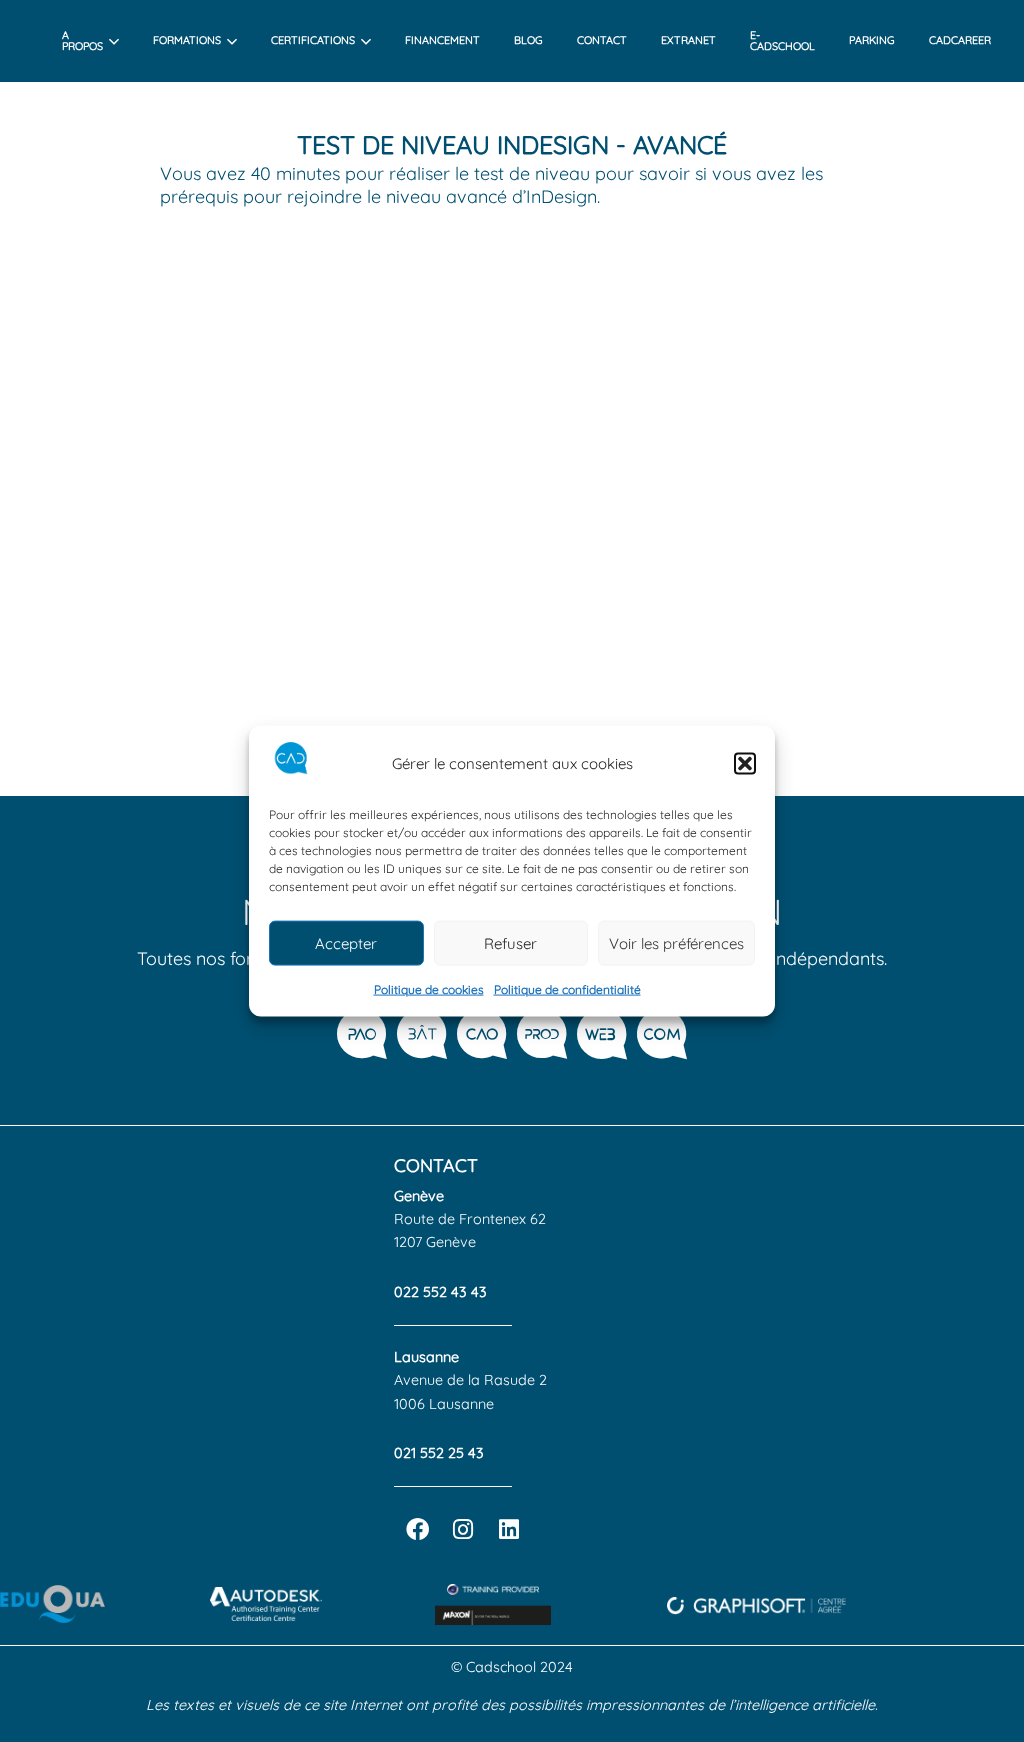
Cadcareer (960, 40)
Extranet (688, 40)
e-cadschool (782, 40)
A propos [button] (82, 40)
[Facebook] (417, 1530)
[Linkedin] (509, 1530)
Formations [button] (187, 40)
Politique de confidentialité (567, 989)
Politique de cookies (429, 989)
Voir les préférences (676, 943)
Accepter (346, 943)
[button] (745, 763)
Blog (528, 40)
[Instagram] (463, 1530)
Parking (872, 40)
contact (602, 40)
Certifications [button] (313, 40)
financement (442, 40)
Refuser (510, 943)
